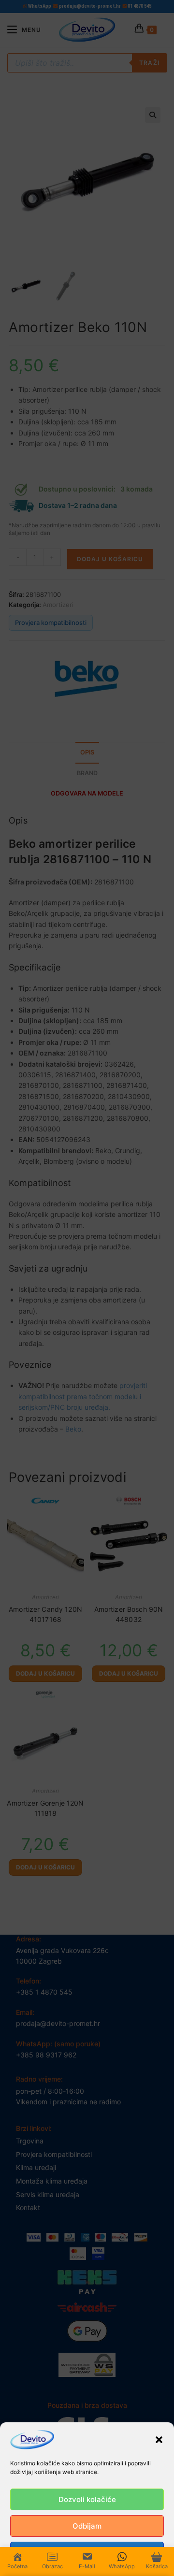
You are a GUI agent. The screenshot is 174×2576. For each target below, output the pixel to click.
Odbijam (87, 2526)
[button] (159, 2440)
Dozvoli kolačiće (87, 2499)
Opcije (87, 2553)
